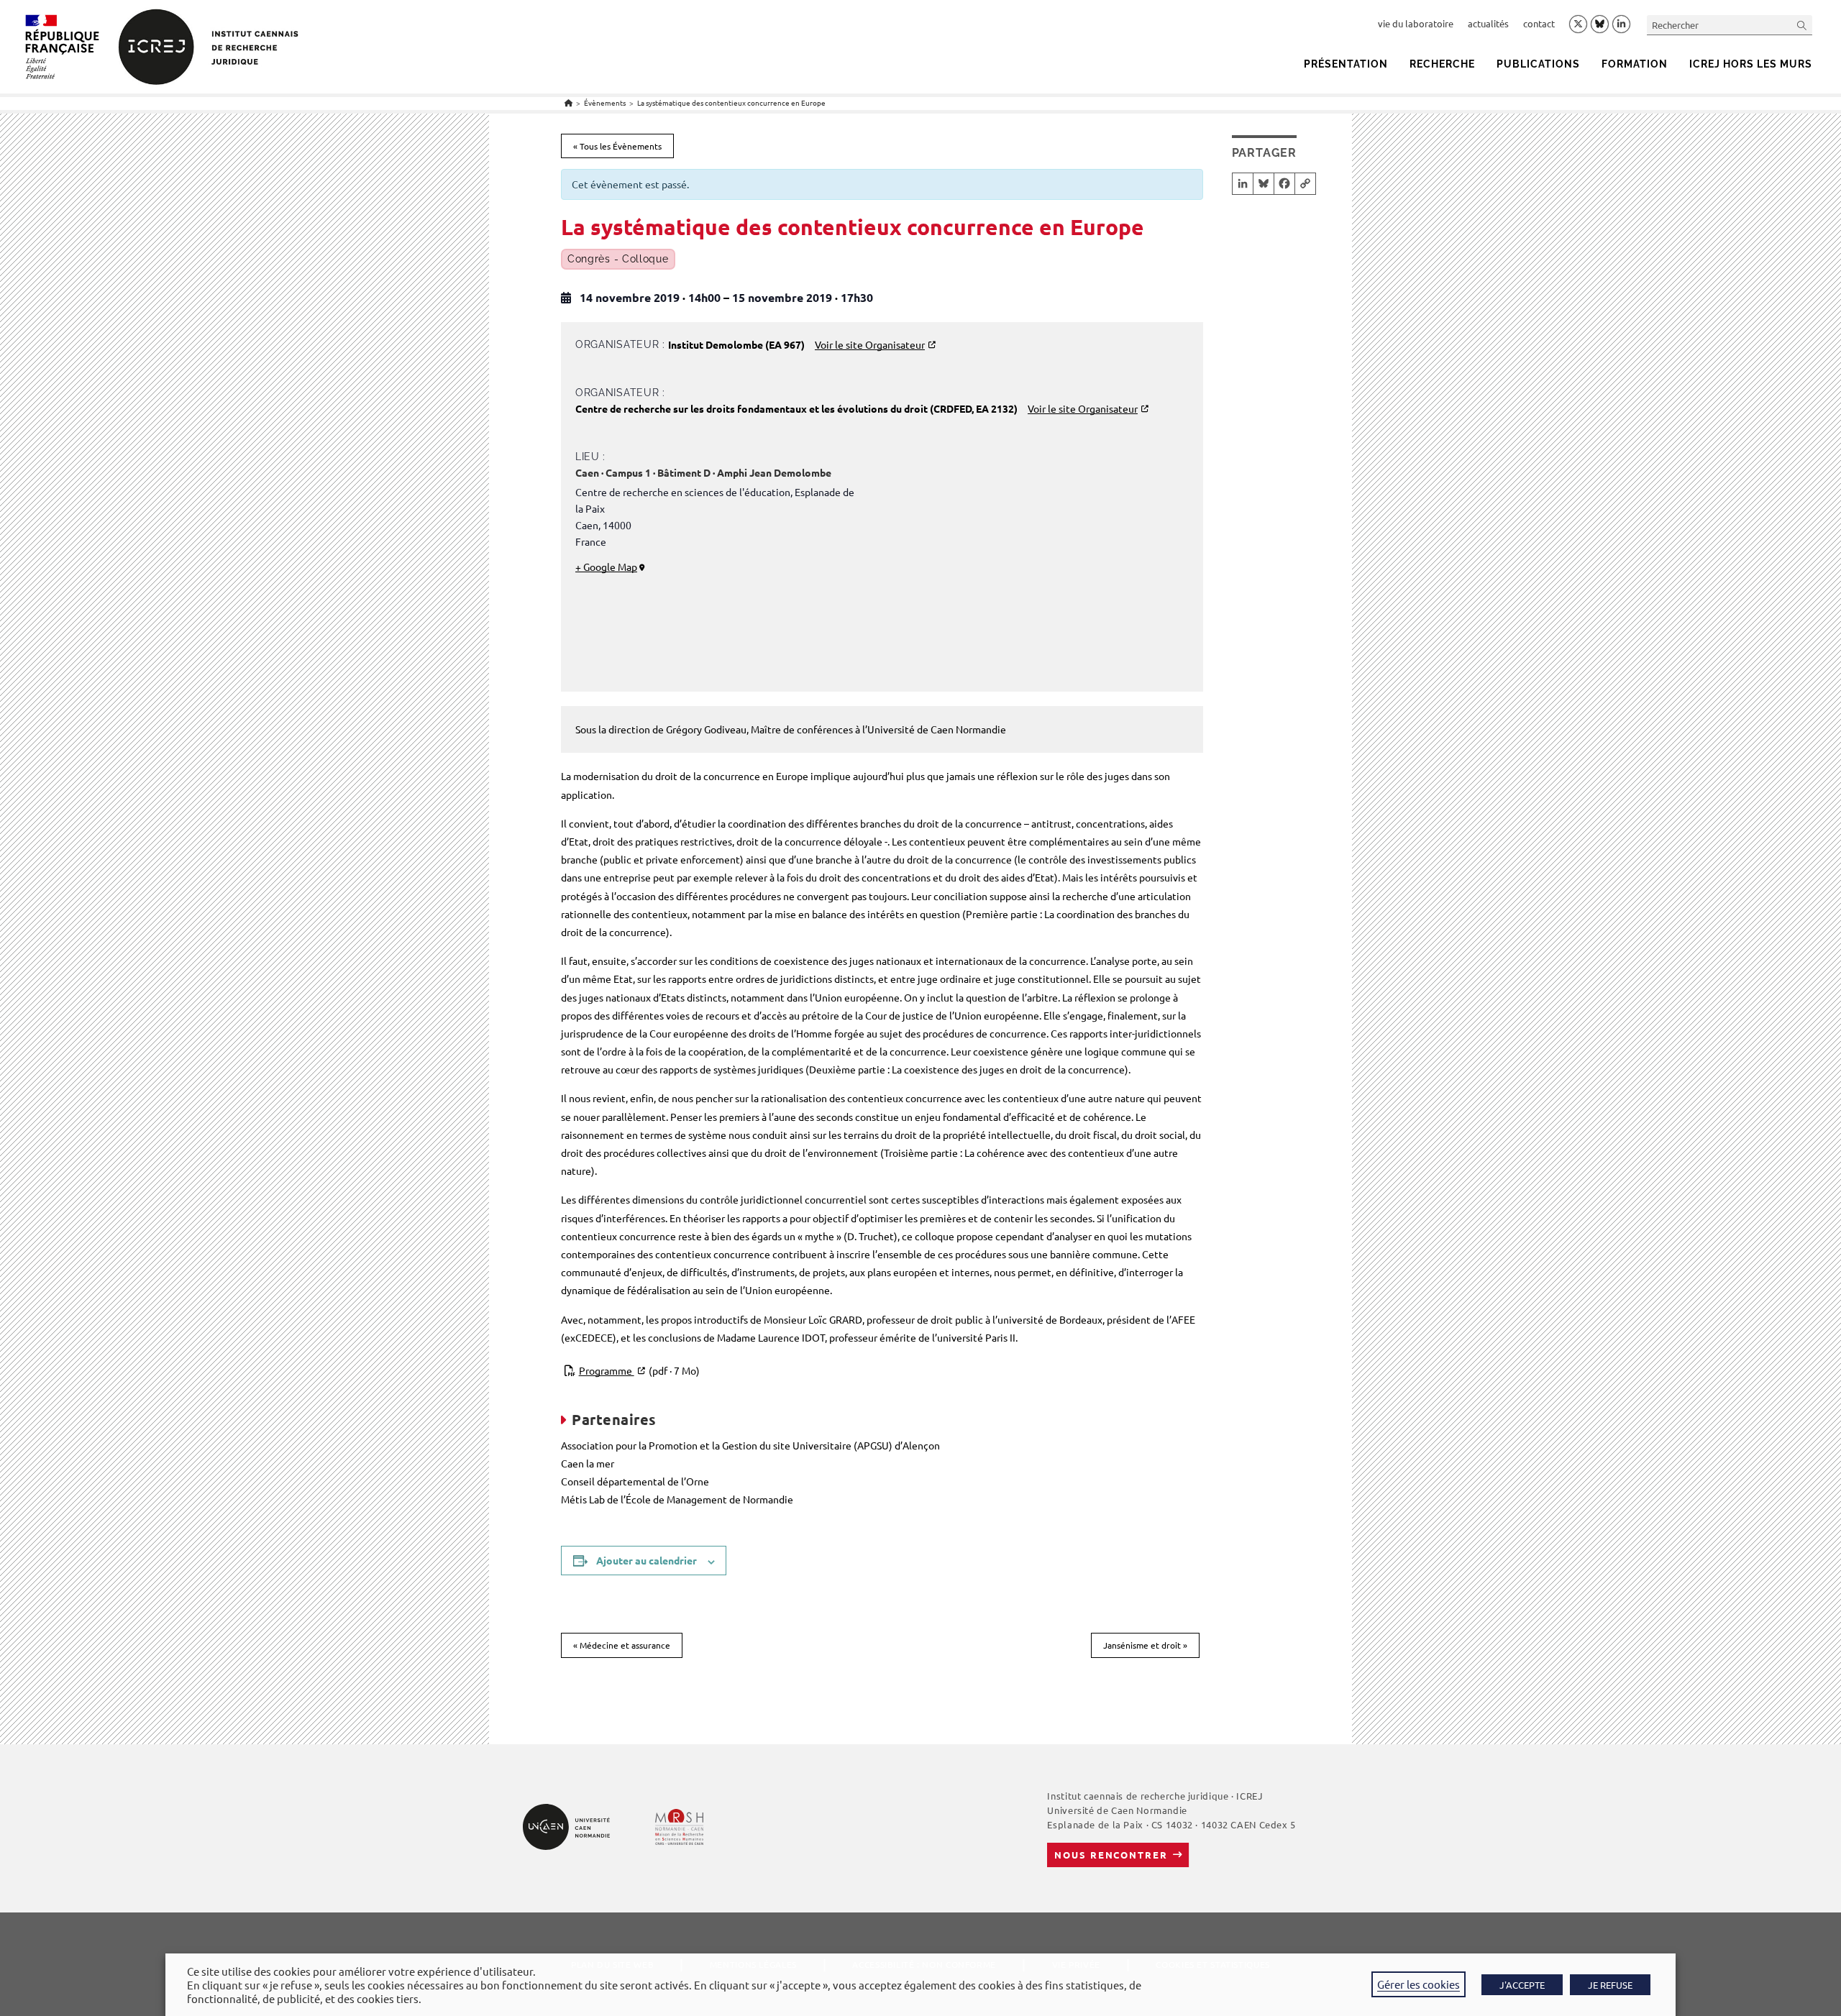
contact (1539, 23)
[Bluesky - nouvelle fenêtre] (1600, 24)
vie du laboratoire (1416, 23)
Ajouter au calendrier (647, 1560)
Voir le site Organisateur (870, 344)
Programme (639, 1370)
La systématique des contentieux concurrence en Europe (731, 102)
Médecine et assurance (622, 1645)
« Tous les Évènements (617, 146)
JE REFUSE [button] (1610, 1985)
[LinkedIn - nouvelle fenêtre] (1621, 24)
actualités (1488, 23)
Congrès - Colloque (618, 259)
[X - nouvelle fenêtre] (1578, 24)
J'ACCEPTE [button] (1522, 1985)
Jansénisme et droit (1145, 1645)
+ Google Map (606, 567)
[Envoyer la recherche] (1802, 25)
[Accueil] (568, 102)
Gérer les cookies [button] (1419, 1984)
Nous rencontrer (1111, 1855)
